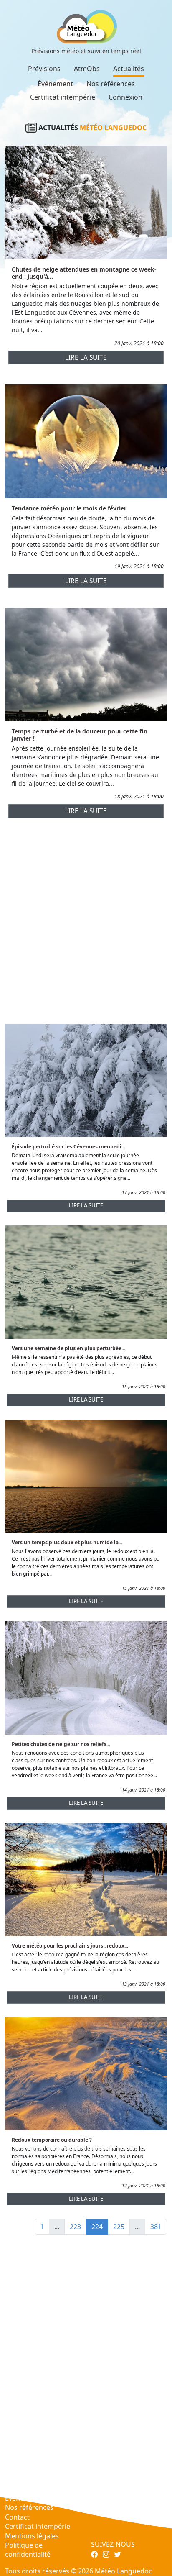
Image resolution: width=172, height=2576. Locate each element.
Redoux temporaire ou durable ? (52, 2140)
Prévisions (44, 69)
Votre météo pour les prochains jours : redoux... (70, 1946)
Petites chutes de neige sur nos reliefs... (61, 1744)
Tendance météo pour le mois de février (69, 508)
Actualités (129, 69)
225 (119, 2227)
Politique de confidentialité (28, 2550)
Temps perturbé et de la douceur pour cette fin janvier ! (80, 735)
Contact (17, 2517)
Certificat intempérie (63, 97)
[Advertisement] (86, 924)
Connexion (125, 97)
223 (75, 2227)
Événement (55, 84)
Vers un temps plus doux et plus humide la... (67, 1542)
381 (156, 2227)
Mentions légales (32, 2536)
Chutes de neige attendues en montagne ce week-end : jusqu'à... (84, 273)
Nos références (111, 84)
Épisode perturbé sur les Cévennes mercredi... (68, 1147)
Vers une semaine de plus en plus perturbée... (68, 1348)
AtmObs (87, 69)
